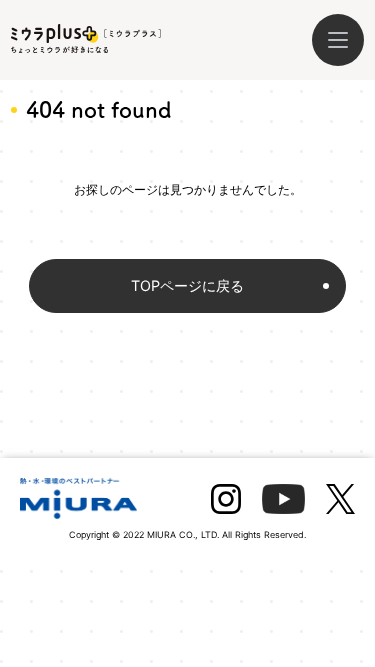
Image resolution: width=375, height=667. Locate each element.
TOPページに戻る (187, 285)
